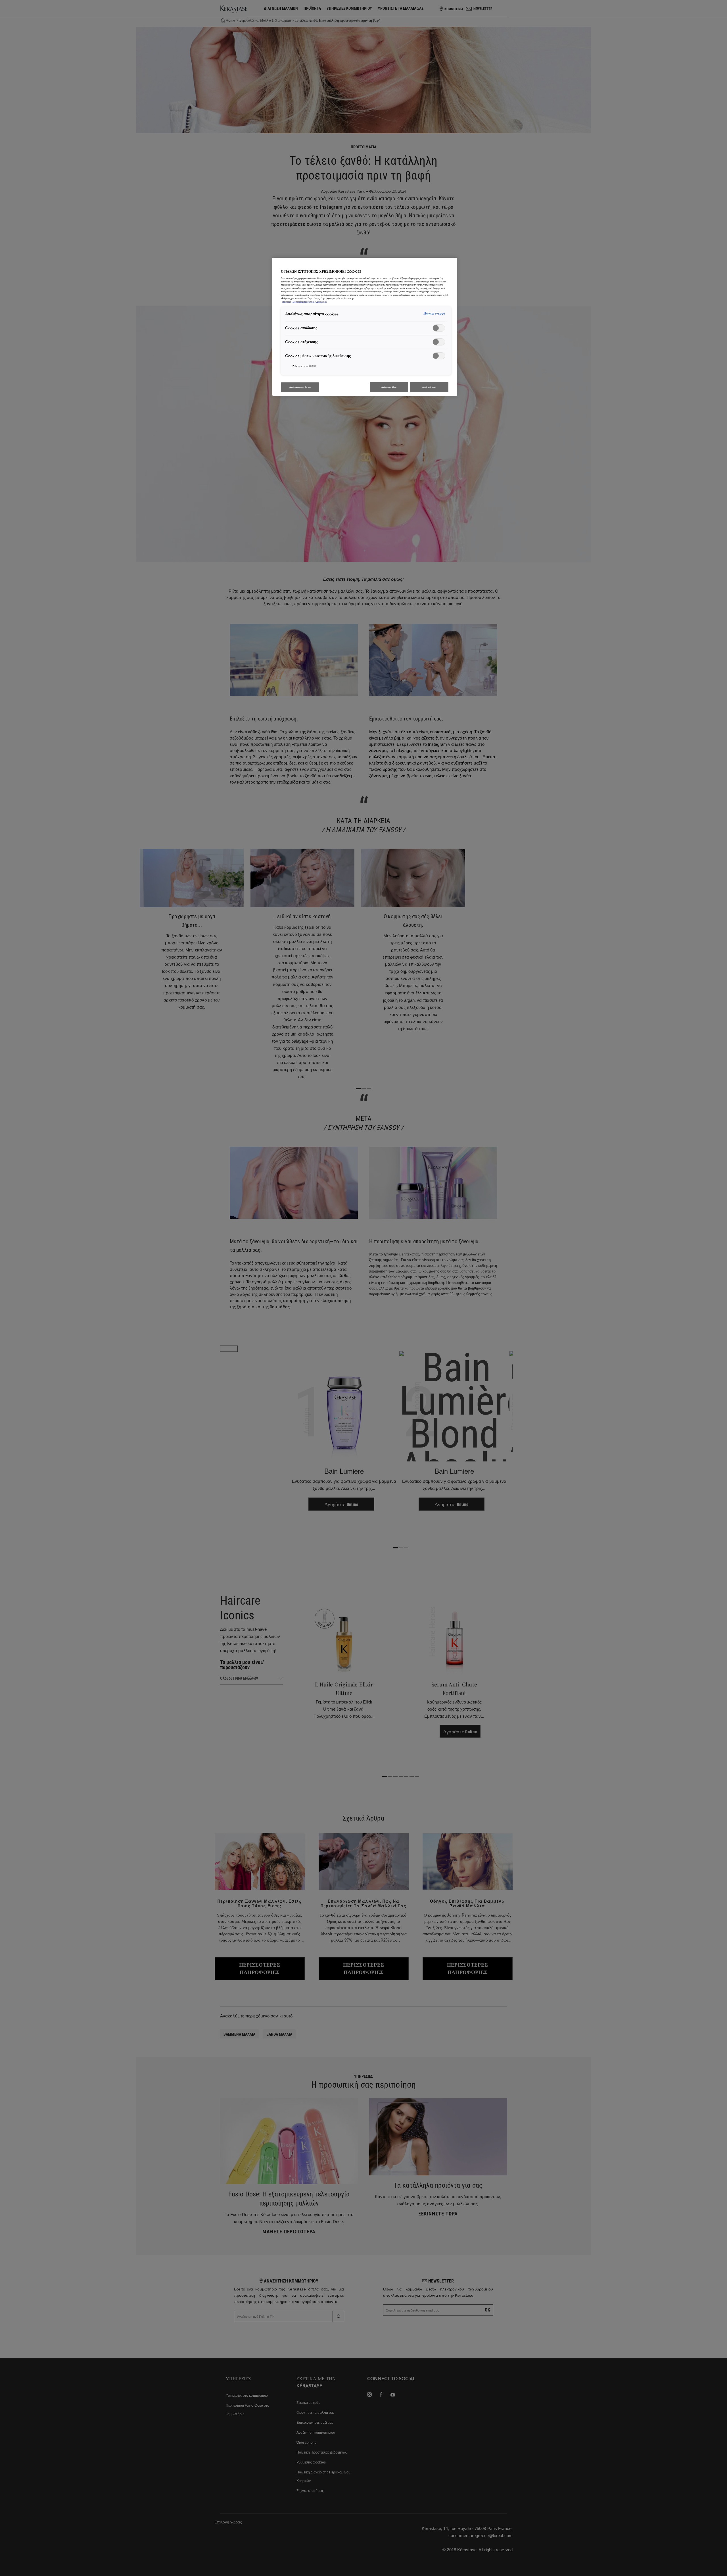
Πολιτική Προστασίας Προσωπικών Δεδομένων (305, 302)
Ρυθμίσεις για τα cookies (304, 366)
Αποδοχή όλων (429, 387)
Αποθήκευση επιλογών (300, 387)
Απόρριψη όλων (389, 387)
